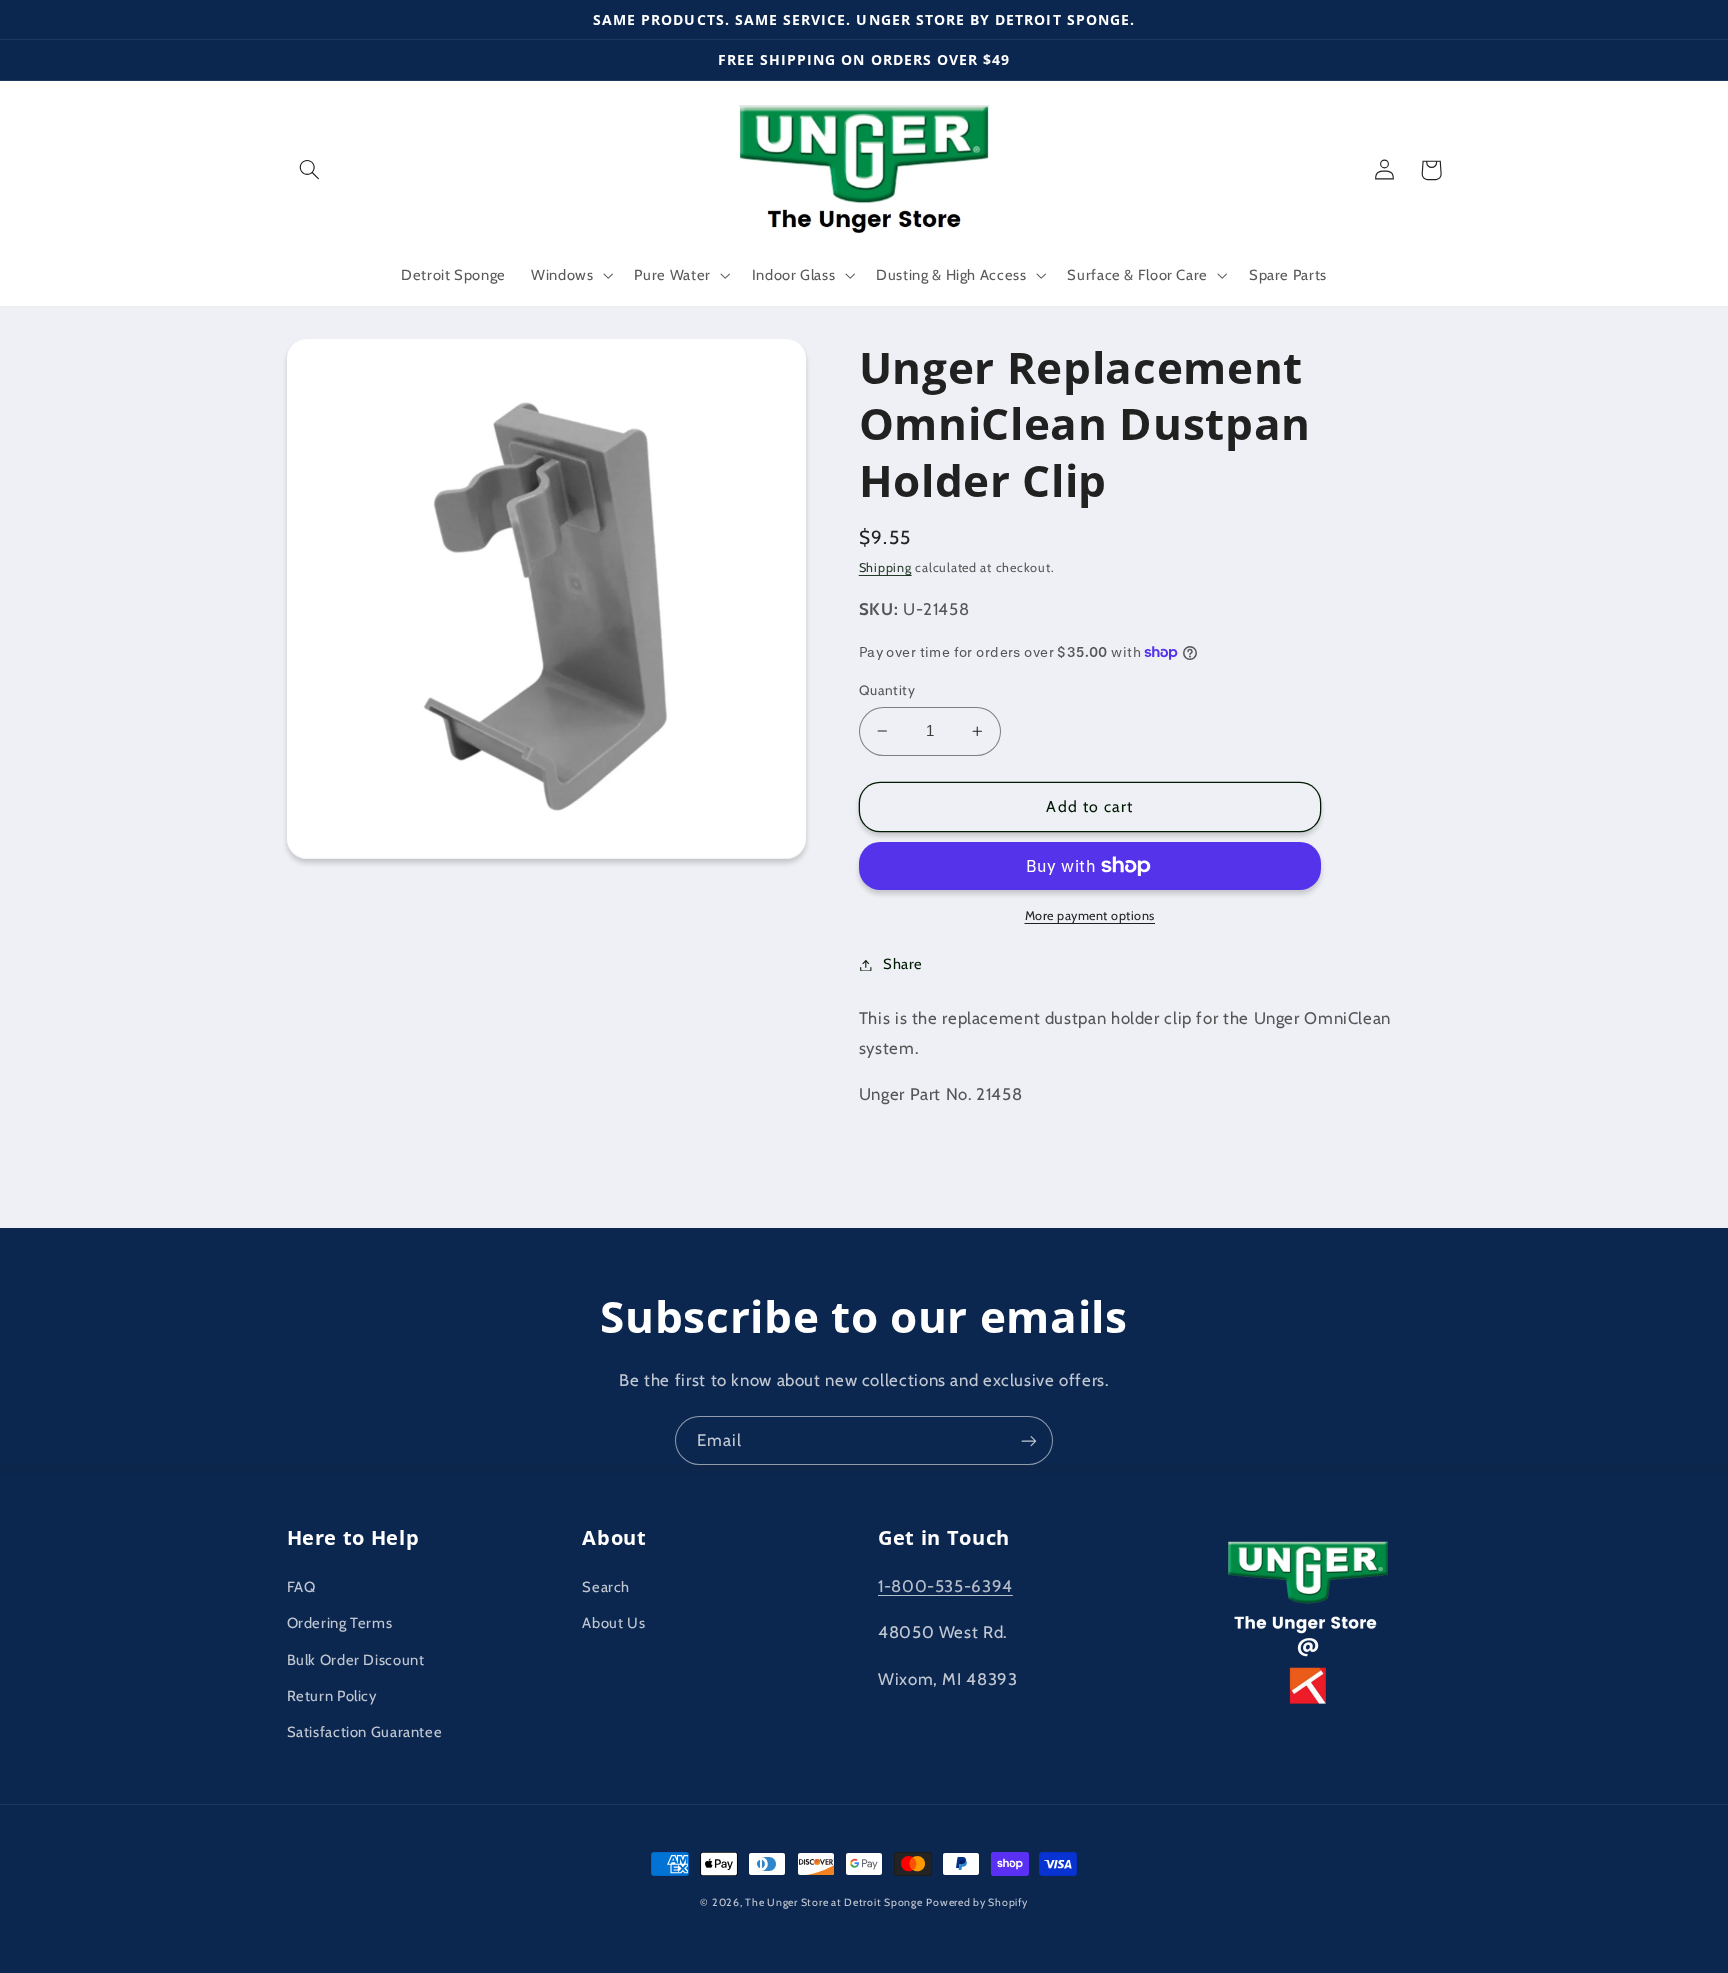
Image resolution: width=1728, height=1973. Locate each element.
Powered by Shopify (976, 1902)
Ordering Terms (340, 1623)
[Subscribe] (1029, 1440)
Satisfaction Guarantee (365, 1732)
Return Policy (332, 1696)
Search (606, 1587)
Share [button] (903, 964)
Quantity (887, 690)
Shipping (885, 567)
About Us (613, 1623)
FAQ (301, 1587)
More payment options (1090, 915)
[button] (310, 170)
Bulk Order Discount (356, 1660)
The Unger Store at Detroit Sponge (833, 1902)
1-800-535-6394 (945, 1586)
